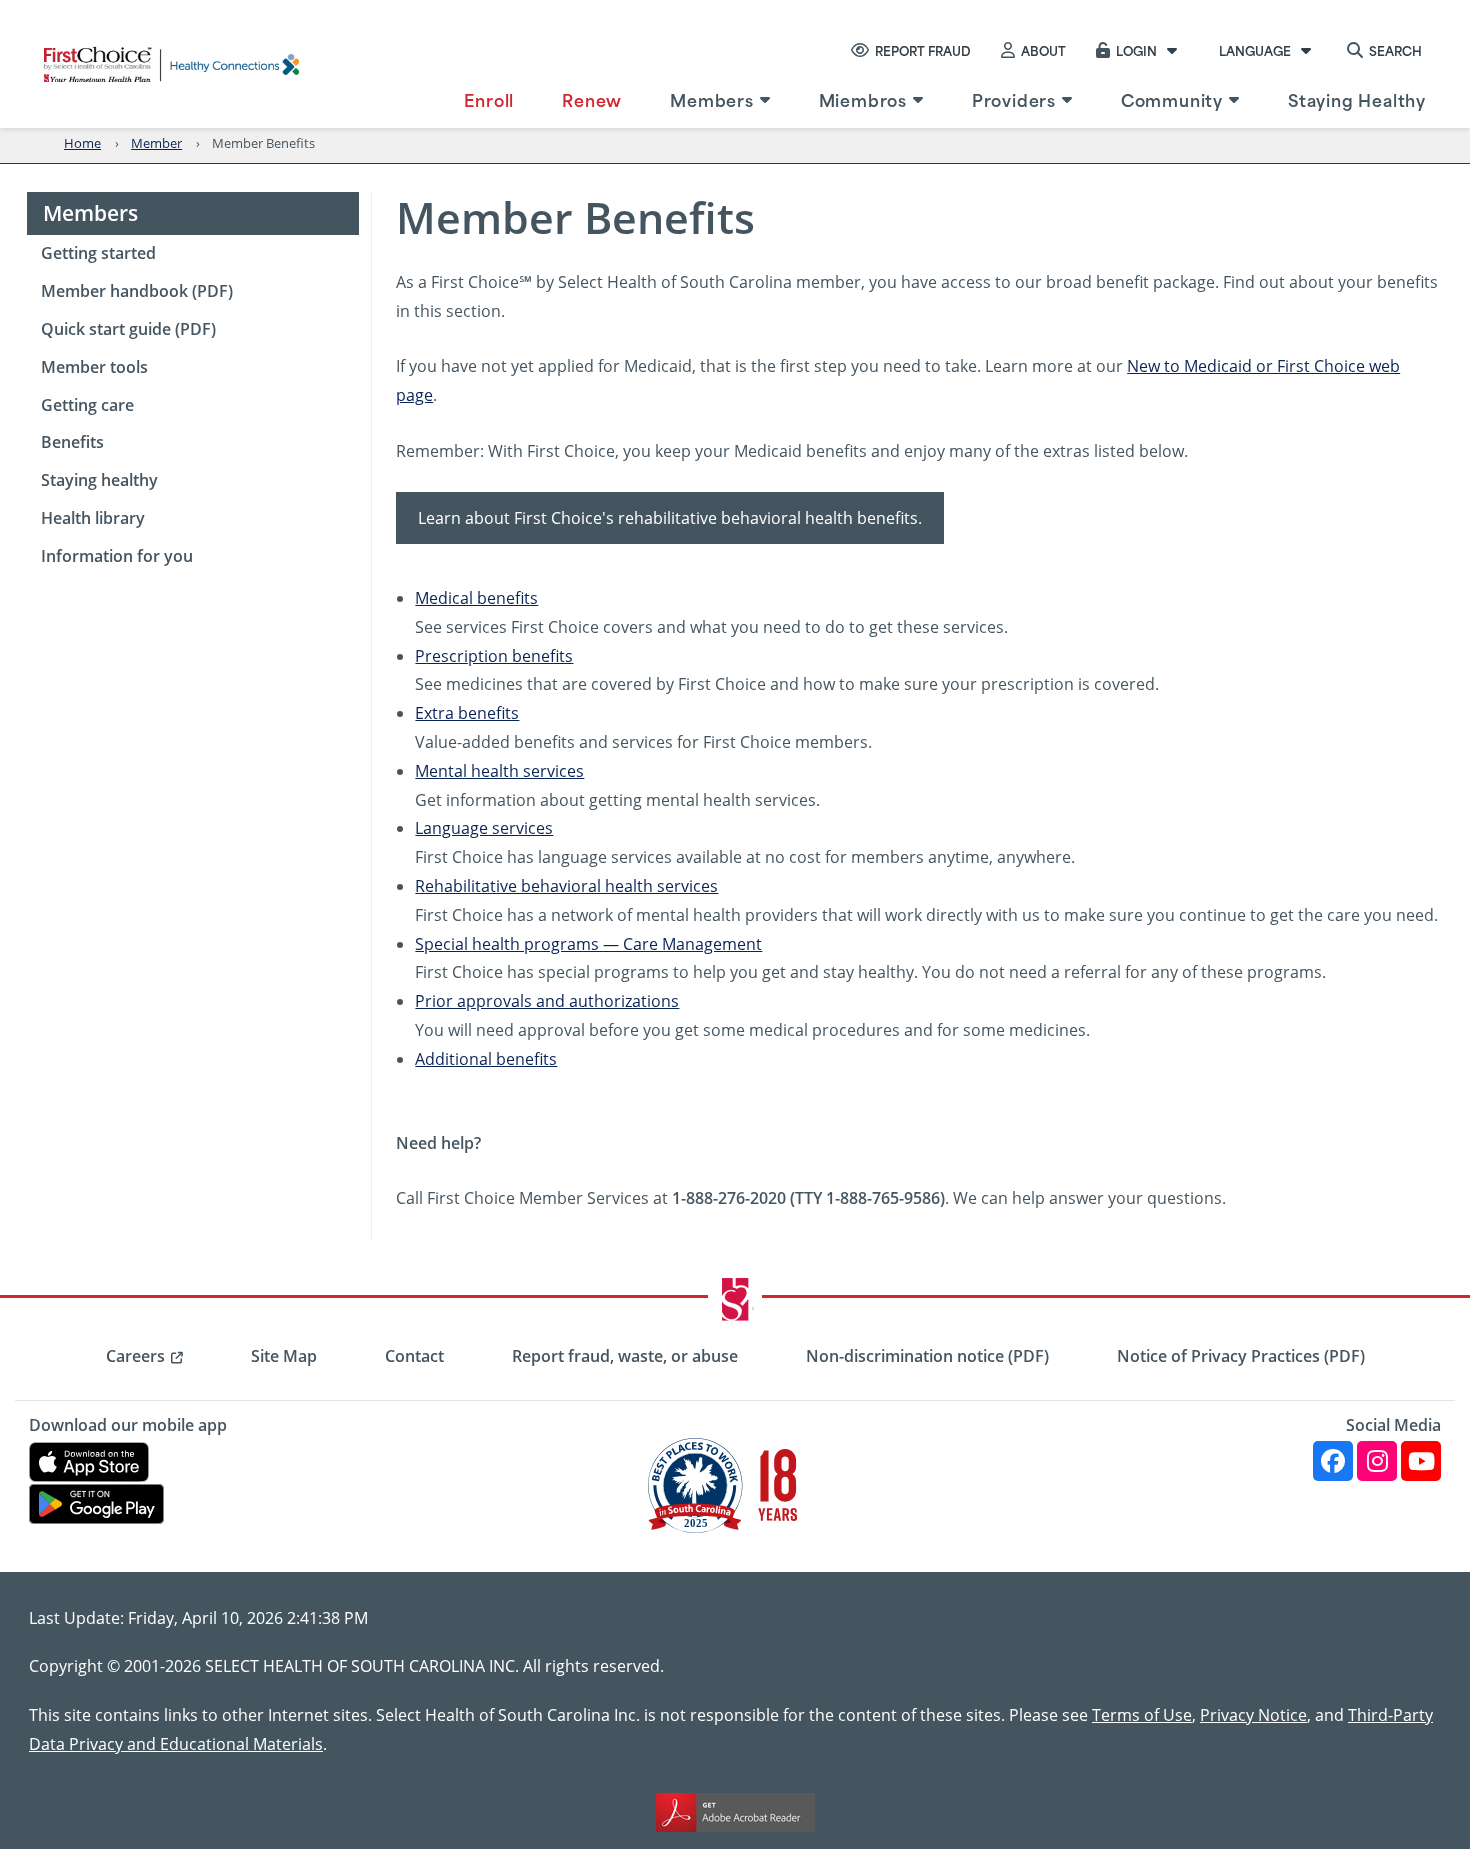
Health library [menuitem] (93, 518)
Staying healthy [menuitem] (99, 480)
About (1043, 50)
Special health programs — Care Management (588, 943)
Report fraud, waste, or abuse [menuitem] (625, 1356)
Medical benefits (476, 597)
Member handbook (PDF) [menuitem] (137, 291)
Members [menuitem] (712, 99)
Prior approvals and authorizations (547, 1000)
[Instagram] (1377, 1461)
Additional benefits (486, 1058)
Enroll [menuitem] (489, 99)
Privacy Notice (1253, 1714)
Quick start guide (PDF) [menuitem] (128, 329)
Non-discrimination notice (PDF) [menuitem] (927, 1356)
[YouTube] (1421, 1461)
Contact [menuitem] (414, 1356)
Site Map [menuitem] (284, 1356)
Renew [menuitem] (592, 99)
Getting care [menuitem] (87, 405)
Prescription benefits (494, 655)
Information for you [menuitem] (117, 556)
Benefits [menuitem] (72, 442)
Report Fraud (923, 50)
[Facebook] (1333, 1461)
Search (1395, 50)
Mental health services (499, 770)
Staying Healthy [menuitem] (1357, 99)
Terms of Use (1142, 1714)
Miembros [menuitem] (863, 99)
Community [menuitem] (1172, 99)
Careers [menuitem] (135, 1356)
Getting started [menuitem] (98, 253)
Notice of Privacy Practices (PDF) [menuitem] (1241, 1356)
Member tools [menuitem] (94, 367)
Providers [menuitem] (1014, 99)
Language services (484, 827)
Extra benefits (467, 712)
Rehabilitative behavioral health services (566, 885)
